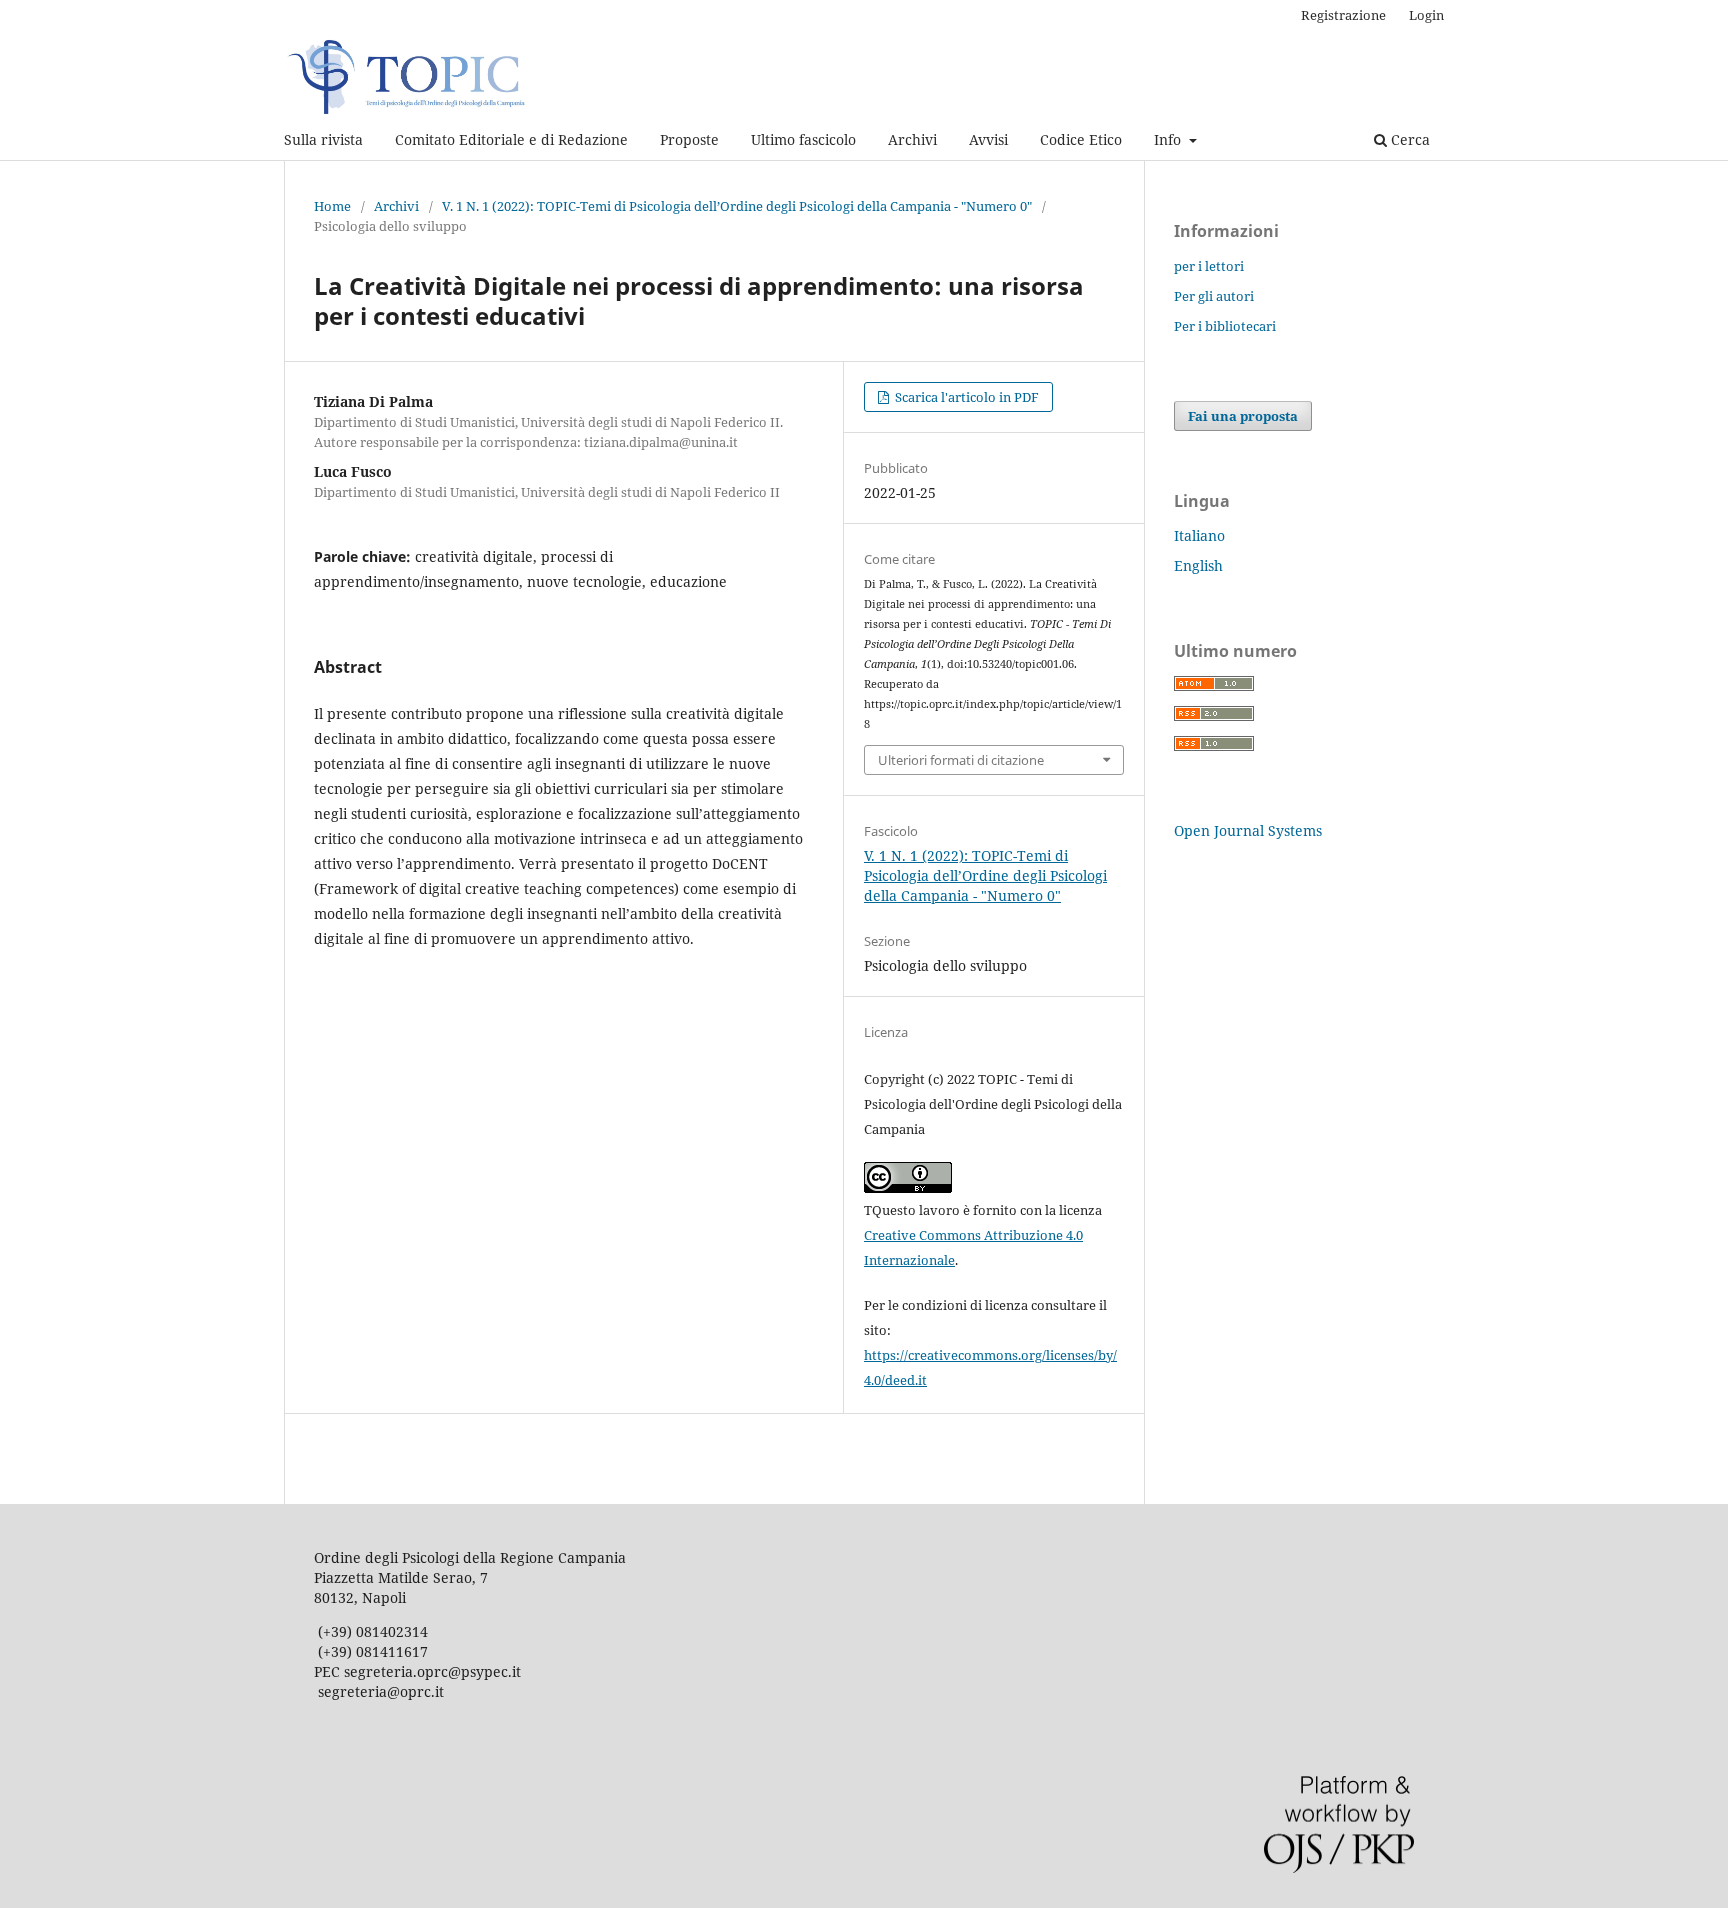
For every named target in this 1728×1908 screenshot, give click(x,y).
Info (1169, 139)
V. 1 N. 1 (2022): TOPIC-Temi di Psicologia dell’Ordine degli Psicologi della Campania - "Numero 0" (737, 206)
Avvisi (988, 139)
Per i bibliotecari (1225, 326)
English (1198, 565)
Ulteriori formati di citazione (961, 760)
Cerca (1408, 139)
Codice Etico (1081, 139)
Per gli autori (1214, 296)
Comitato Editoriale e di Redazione (511, 139)
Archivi (912, 139)
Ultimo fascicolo (803, 139)
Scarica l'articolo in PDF (965, 397)
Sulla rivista (323, 139)
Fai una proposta (1243, 416)
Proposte (689, 139)
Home (332, 206)
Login (1426, 15)
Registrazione (1343, 15)
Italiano (1199, 535)
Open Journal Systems (1248, 830)
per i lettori (1209, 266)
